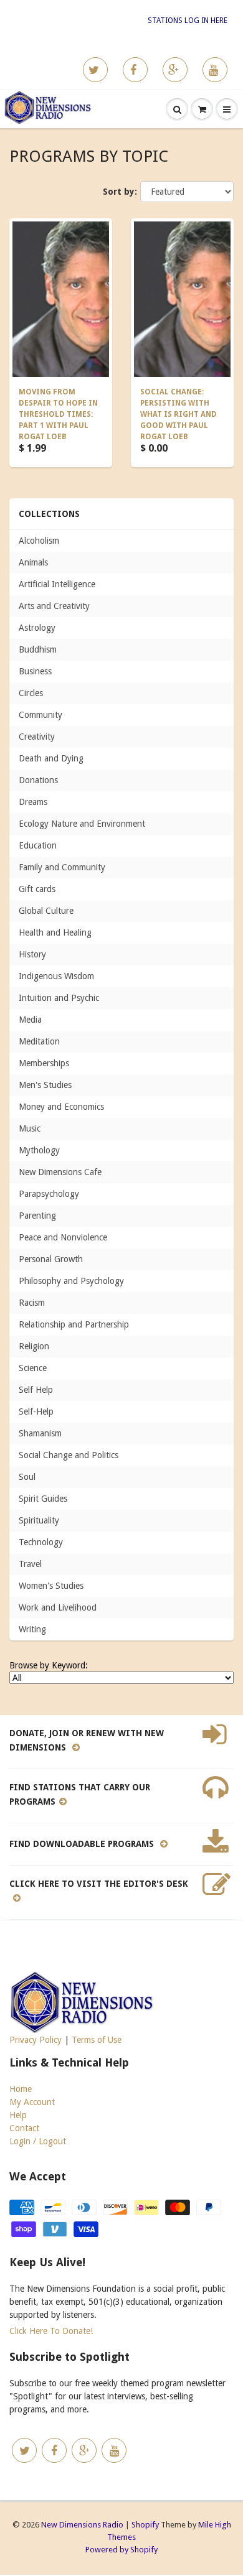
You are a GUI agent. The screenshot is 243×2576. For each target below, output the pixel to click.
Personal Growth (51, 1259)
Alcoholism (39, 541)
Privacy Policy (36, 2040)
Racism (32, 1303)
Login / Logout (38, 2141)
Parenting (37, 1216)
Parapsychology (49, 1194)
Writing (32, 1629)
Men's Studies (45, 1085)
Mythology (39, 1150)
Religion (34, 1346)
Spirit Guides (43, 1499)
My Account (32, 2102)
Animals (33, 562)
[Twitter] (95, 70)
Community (40, 715)
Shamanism (40, 1433)
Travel (30, 1564)
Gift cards (37, 889)
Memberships (44, 1063)
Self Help (36, 1390)
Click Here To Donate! (51, 2331)
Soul (27, 1477)
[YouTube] (215, 70)
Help (18, 2115)
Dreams (33, 802)
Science (33, 1368)
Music (30, 1128)
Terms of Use (97, 2040)
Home (21, 2089)
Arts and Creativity (54, 606)
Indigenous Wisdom (56, 976)
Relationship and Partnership (74, 1324)
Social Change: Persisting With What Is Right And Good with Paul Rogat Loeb (179, 414)
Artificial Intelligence (57, 584)
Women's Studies (51, 1586)
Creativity (37, 737)
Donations (38, 780)
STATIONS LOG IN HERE (188, 21)
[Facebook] (135, 70)
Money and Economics (61, 1107)
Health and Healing (55, 932)
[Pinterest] (175, 70)
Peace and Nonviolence (63, 1237)
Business (35, 671)
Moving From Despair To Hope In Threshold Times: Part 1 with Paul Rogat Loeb (58, 414)
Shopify (145, 2525)
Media (30, 1020)
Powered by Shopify (121, 2550)
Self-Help (36, 1411)
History (32, 954)
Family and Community (62, 867)
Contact (24, 2128)
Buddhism (38, 649)
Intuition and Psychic (59, 998)
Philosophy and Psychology (71, 1281)
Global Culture (46, 911)
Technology (41, 1542)
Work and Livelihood (58, 1607)
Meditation (39, 1041)
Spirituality (39, 1520)
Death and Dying (51, 758)
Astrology (37, 628)
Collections (49, 514)
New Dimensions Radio (82, 2525)
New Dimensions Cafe (60, 1172)
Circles (31, 693)
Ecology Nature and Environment (82, 824)
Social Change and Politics (69, 1455)
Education (38, 845)
